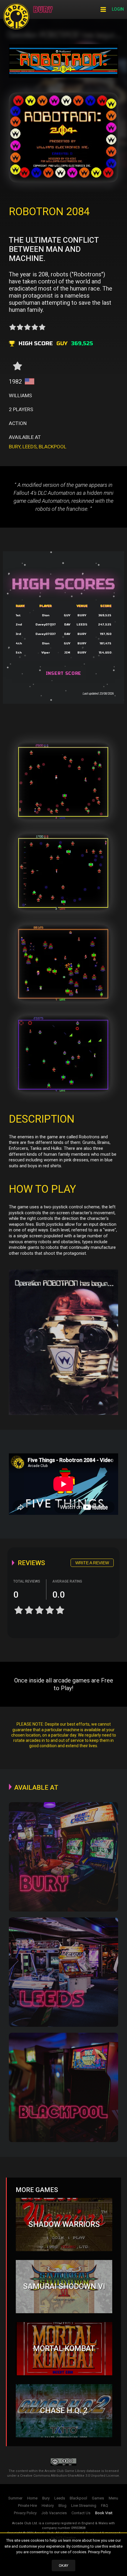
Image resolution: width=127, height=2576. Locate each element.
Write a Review (92, 1563)
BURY (15, 447)
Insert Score (63, 673)
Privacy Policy (99, 2552)
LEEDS (30, 447)
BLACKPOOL (53, 447)
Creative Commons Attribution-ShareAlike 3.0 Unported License (70, 2476)
